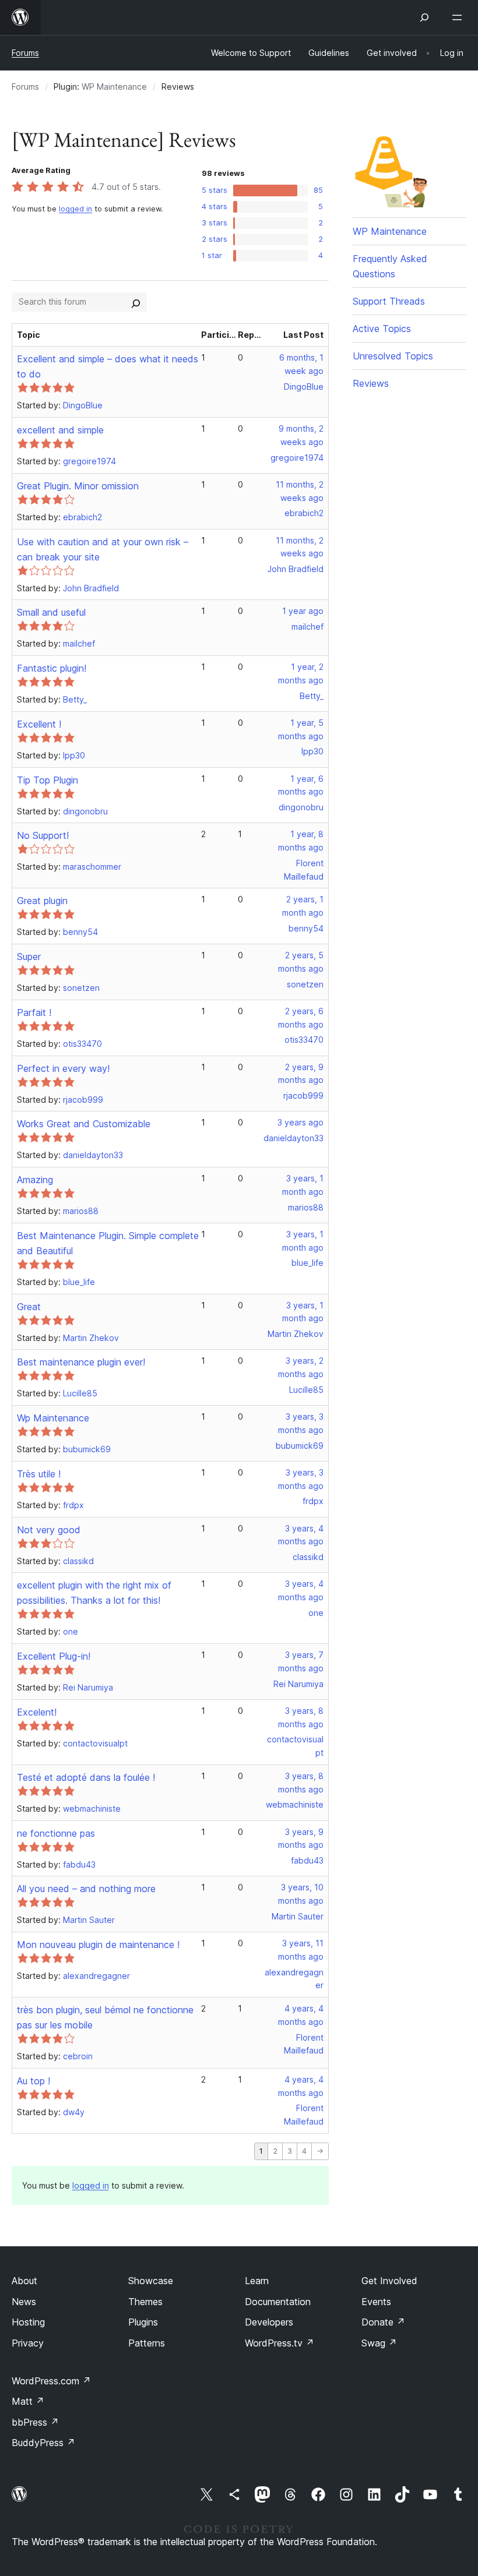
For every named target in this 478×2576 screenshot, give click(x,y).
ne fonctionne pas (56, 1833)
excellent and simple (60, 430)
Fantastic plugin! (52, 668)
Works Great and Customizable (84, 1124)
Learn (257, 2281)
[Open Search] (424, 17)
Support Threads (389, 301)
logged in (75, 209)
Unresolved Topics (393, 356)
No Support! (43, 835)
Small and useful (51, 612)
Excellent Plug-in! (54, 1656)
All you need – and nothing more (86, 1889)
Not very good (49, 1530)
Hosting (28, 2322)
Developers (269, 2322)
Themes (145, 2302)
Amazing (35, 1180)
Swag (379, 2343)
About (24, 2281)
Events (376, 2302)
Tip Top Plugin (48, 780)
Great (29, 1307)
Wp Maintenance (53, 1418)
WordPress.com (51, 2381)
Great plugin (42, 901)
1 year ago (303, 611)
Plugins (143, 2322)
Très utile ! (39, 1474)
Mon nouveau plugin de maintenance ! (98, 1945)
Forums (25, 53)
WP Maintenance (114, 87)
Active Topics (382, 329)
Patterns (147, 2343)
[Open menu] (459, 17)
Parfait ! (34, 1012)
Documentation (278, 2302)
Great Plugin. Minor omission (78, 486)
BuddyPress (43, 2443)
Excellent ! (39, 724)
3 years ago (300, 1122)
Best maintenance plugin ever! (81, 1362)
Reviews (371, 383)
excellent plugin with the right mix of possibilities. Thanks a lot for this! (94, 1593)
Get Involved (389, 2281)
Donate (383, 2322)
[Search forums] (136, 302)
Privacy (28, 2343)
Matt (28, 2401)
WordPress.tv (280, 2343)
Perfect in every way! (63, 1068)
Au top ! (34, 2081)
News (24, 2302)
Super (29, 957)
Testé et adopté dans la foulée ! (86, 1777)
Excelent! (37, 1712)
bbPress (35, 2422)
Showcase (151, 2281)
